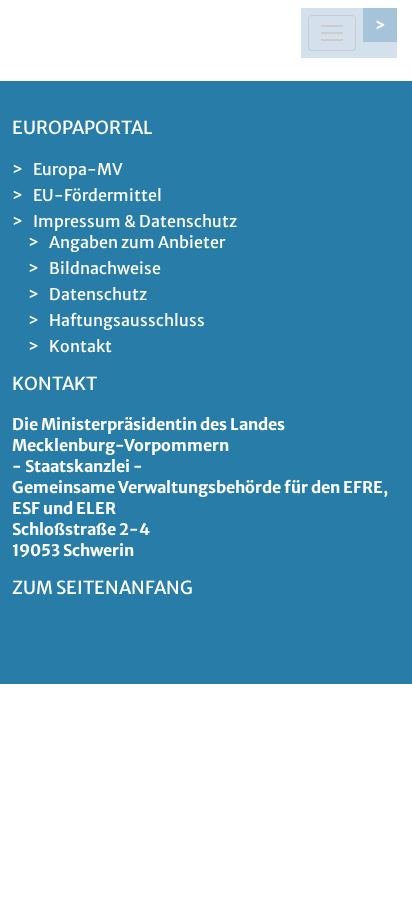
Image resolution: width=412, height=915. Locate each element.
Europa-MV (78, 169)
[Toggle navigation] (332, 33)
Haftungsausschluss (127, 320)
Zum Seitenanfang (102, 587)
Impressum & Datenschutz (135, 221)
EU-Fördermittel (97, 195)
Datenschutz (98, 294)
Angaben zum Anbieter (137, 242)
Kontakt (80, 346)
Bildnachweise (105, 268)
